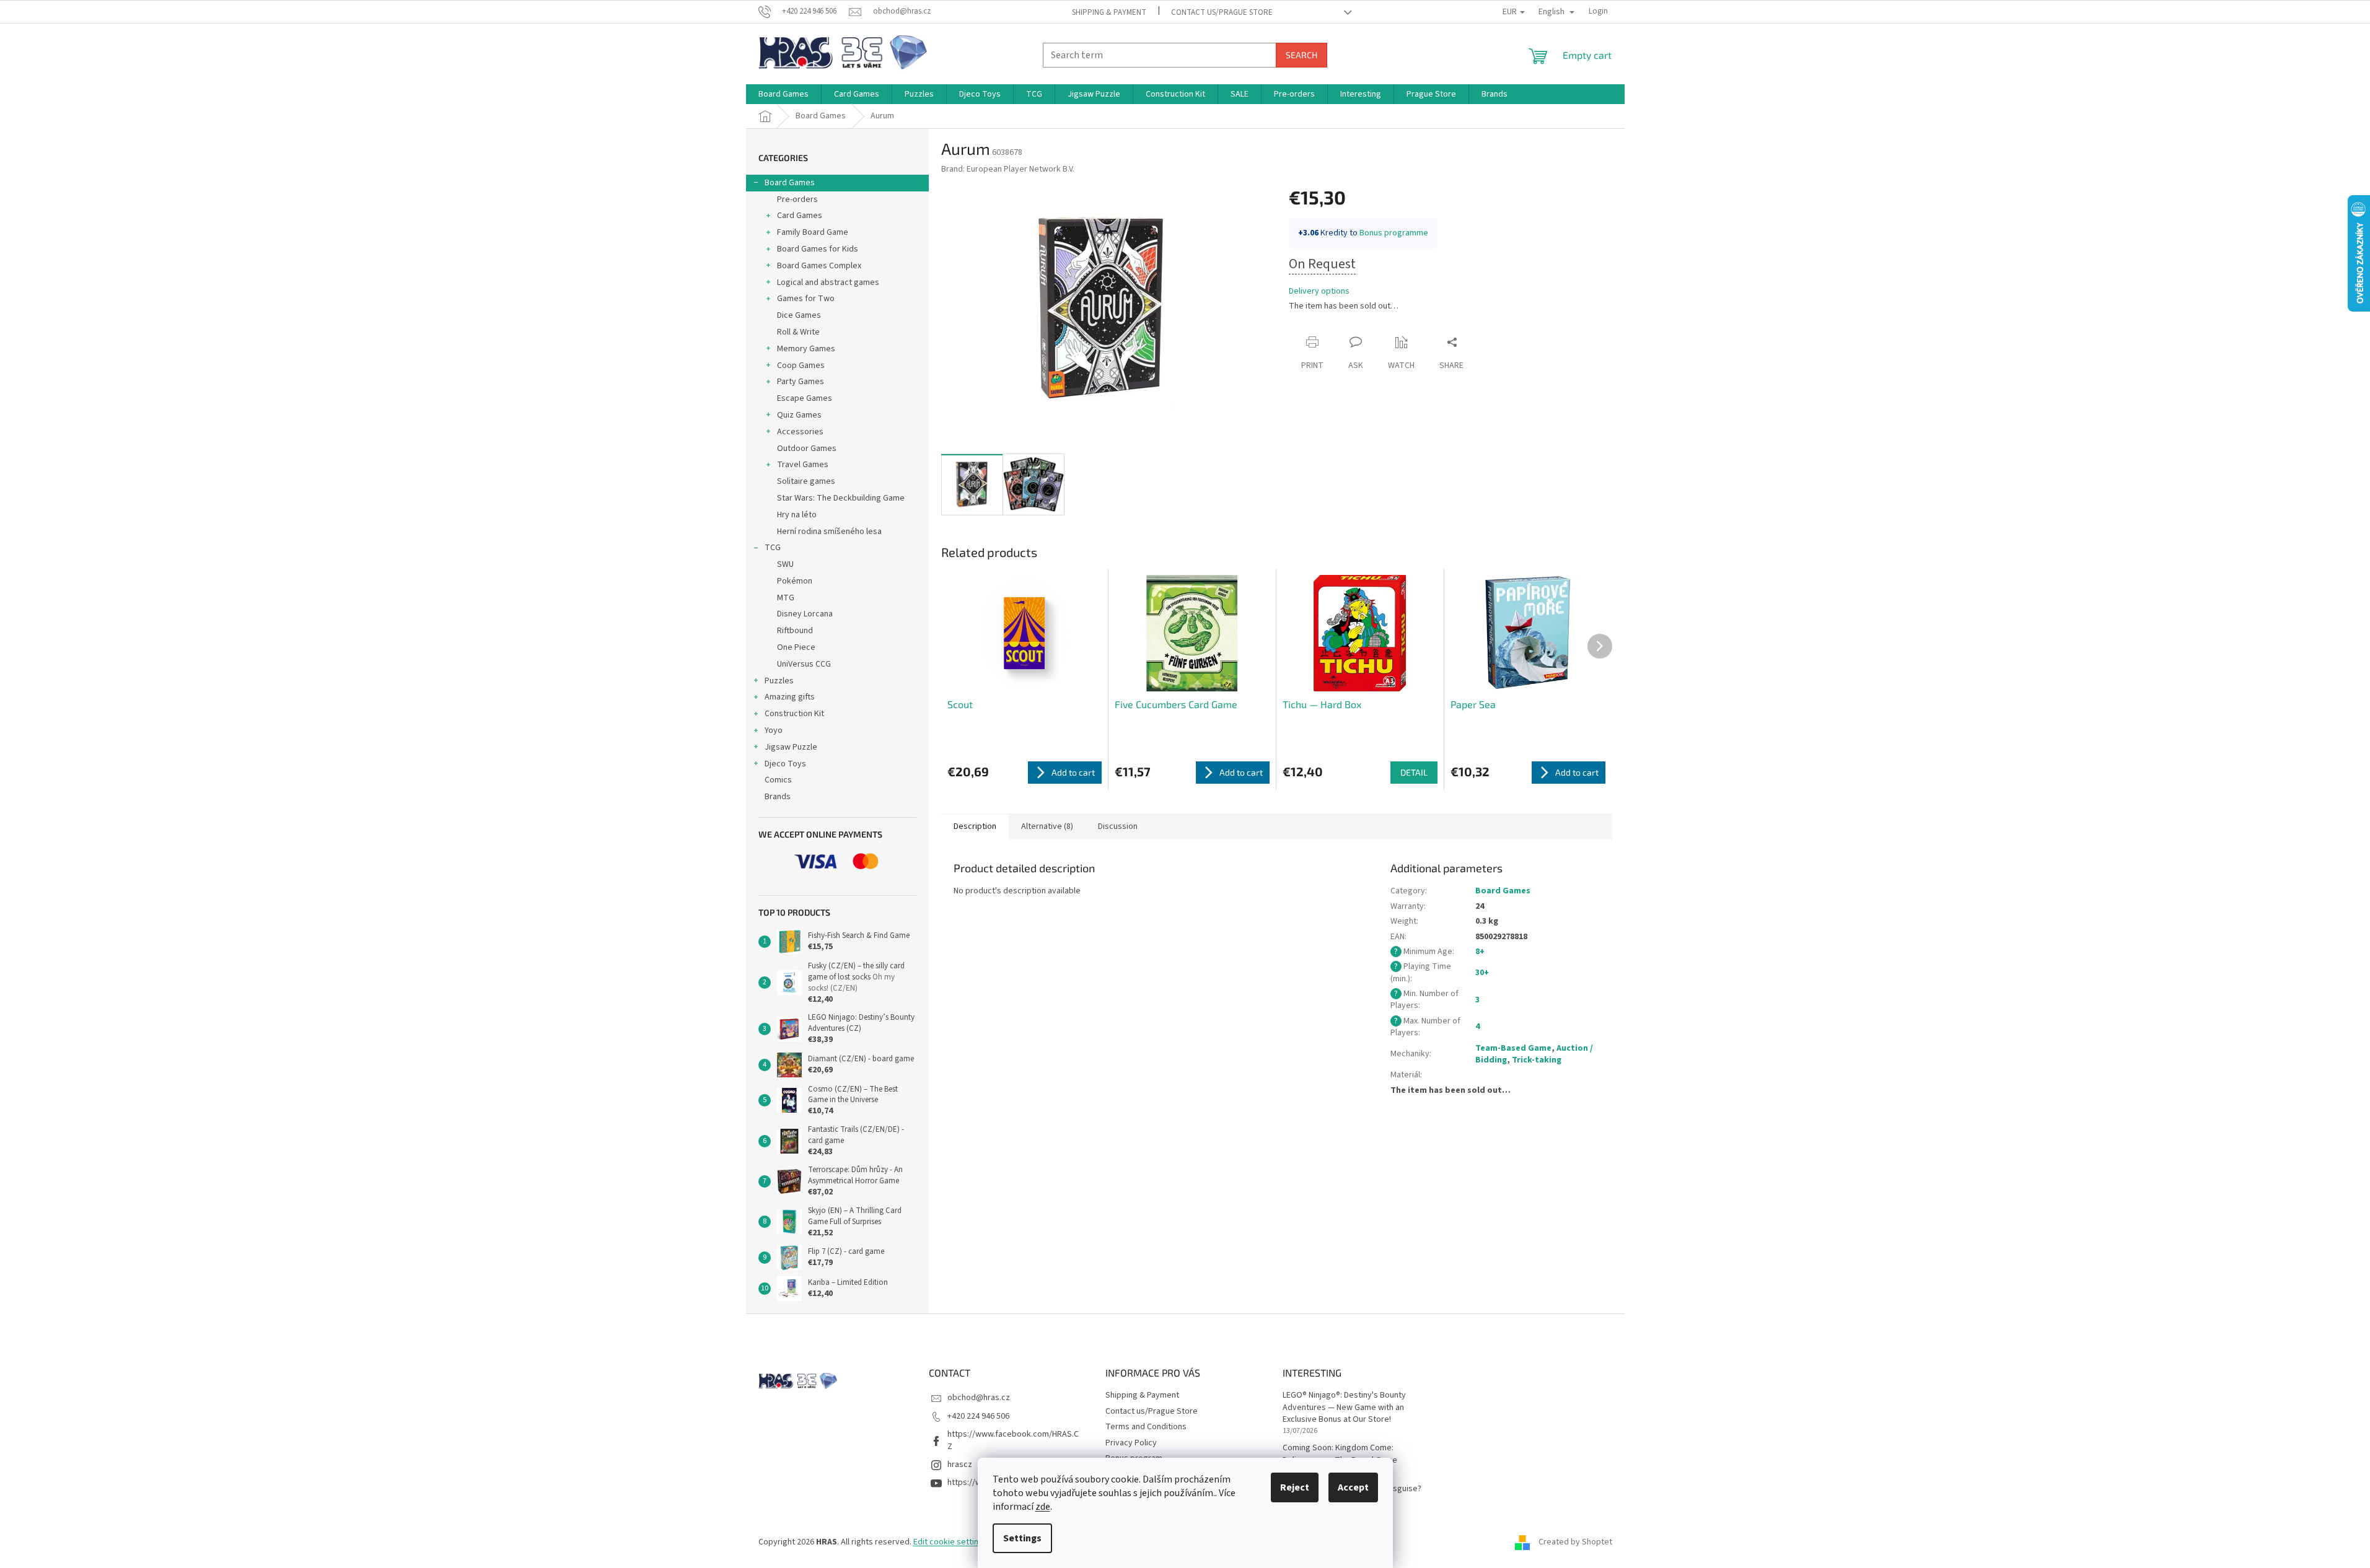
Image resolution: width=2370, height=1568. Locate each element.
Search (1301, 55)
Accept (1353, 1487)
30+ (1482, 973)
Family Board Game (813, 232)
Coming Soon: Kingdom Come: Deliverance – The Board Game (1340, 1454)
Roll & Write (798, 332)
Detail (1414, 772)
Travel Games (803, 465)
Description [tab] (975, 826)
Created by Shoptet (1575, 1542)
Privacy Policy (1131, 1443)
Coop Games (801, 366)
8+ (1480, 952)
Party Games (801, 382)
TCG (773, 548)
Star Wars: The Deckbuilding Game (841, 498)
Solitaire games (806, 481)
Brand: (1008, 169)
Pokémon (795, 581)
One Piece (796, 647)
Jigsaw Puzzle (791, 747)
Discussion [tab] (1118, 826)
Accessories (800, 432)
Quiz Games (799, 415)
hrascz (960, 1465)
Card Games (800, 216)
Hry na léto (797, 515)
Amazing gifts (790, 697)
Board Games (790, 183)
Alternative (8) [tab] (1047, 826)
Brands (778, 797)
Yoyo (774, 730)
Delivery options (1319, 291)
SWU (785, 564)
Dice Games (799, 315)
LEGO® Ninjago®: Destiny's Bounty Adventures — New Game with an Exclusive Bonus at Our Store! (1344, 1408)
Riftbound (795, 631)
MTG (786, 598)
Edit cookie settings (950, 1542)
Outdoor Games (807, 449)
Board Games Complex (819, 266)
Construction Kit (794, 714)
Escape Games (805, 398)
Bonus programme (1394, 233)
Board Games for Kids (818, 249)
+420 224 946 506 (978, 1416)
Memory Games (806, 349)
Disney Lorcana (805, 614)
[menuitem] (783, 94)
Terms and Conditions (1146, 1427)
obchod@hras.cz (979, 1398)
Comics (778, 780)
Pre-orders (797, 199)
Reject (1295, 1487)
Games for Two (806, 299)
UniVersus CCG (804, 664)
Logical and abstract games (828, 283)
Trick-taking (1537, 1060)
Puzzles (779, 681)
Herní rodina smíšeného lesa (829, 532)
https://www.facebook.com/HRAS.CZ (1013, 1440)
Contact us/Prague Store (1222, 12)
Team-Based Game (1513, 1048)
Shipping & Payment (1109, 12)
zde (1043, 1507)
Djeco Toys (785, 764)
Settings (1022, 1538)
